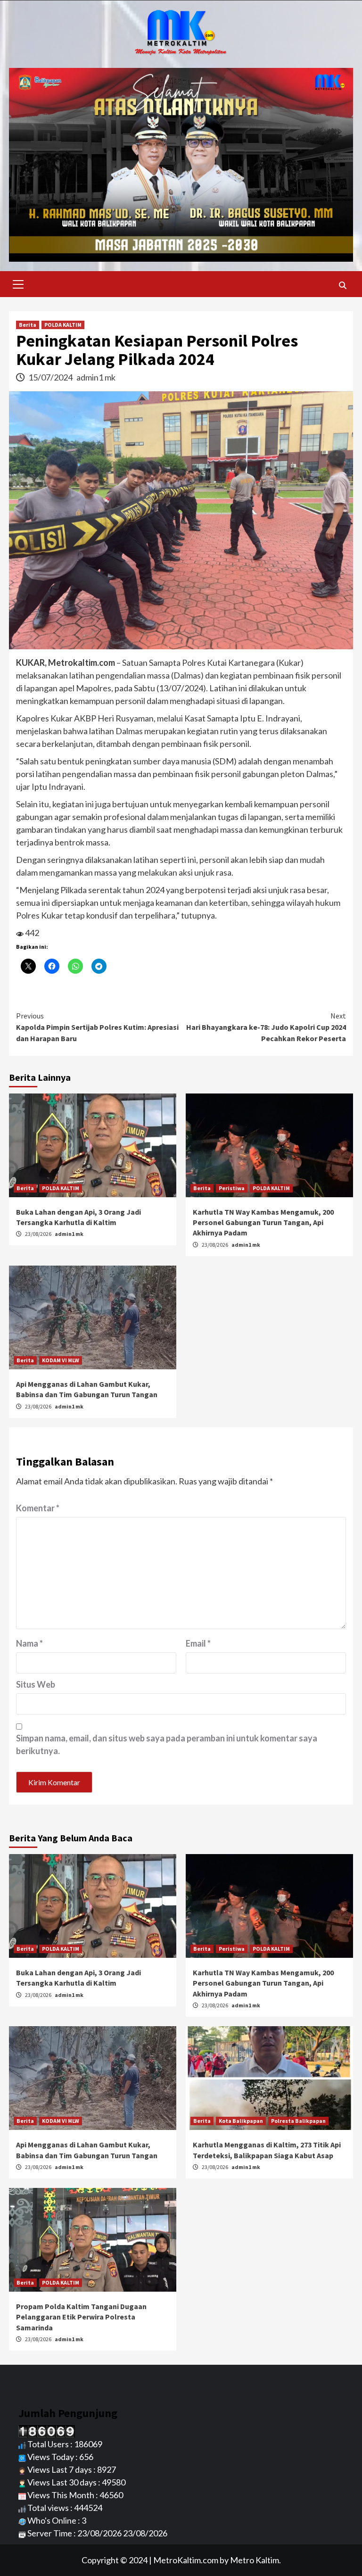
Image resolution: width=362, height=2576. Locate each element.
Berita (28, 325)
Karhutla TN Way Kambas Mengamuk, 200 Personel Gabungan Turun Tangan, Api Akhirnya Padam (263, 1222)
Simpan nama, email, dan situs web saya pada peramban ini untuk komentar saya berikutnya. (167, 1744)
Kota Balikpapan (241, 2121)
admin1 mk (96, 377)
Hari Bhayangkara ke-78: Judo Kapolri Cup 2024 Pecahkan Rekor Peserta (266, 1027)
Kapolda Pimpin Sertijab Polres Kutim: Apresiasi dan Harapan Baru (97, 1027)
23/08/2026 (39, 1234)
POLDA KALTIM (63, 325)
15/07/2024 (51, 377)
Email (198, 1643)
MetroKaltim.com (186, 2560)
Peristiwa (232, 1188)
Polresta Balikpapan (298, 2121)
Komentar (38, 1508)
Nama (29, 1643)
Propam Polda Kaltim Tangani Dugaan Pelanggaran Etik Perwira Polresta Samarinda (81, 2317)
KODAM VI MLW (61, 1360)
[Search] (342, 285)
